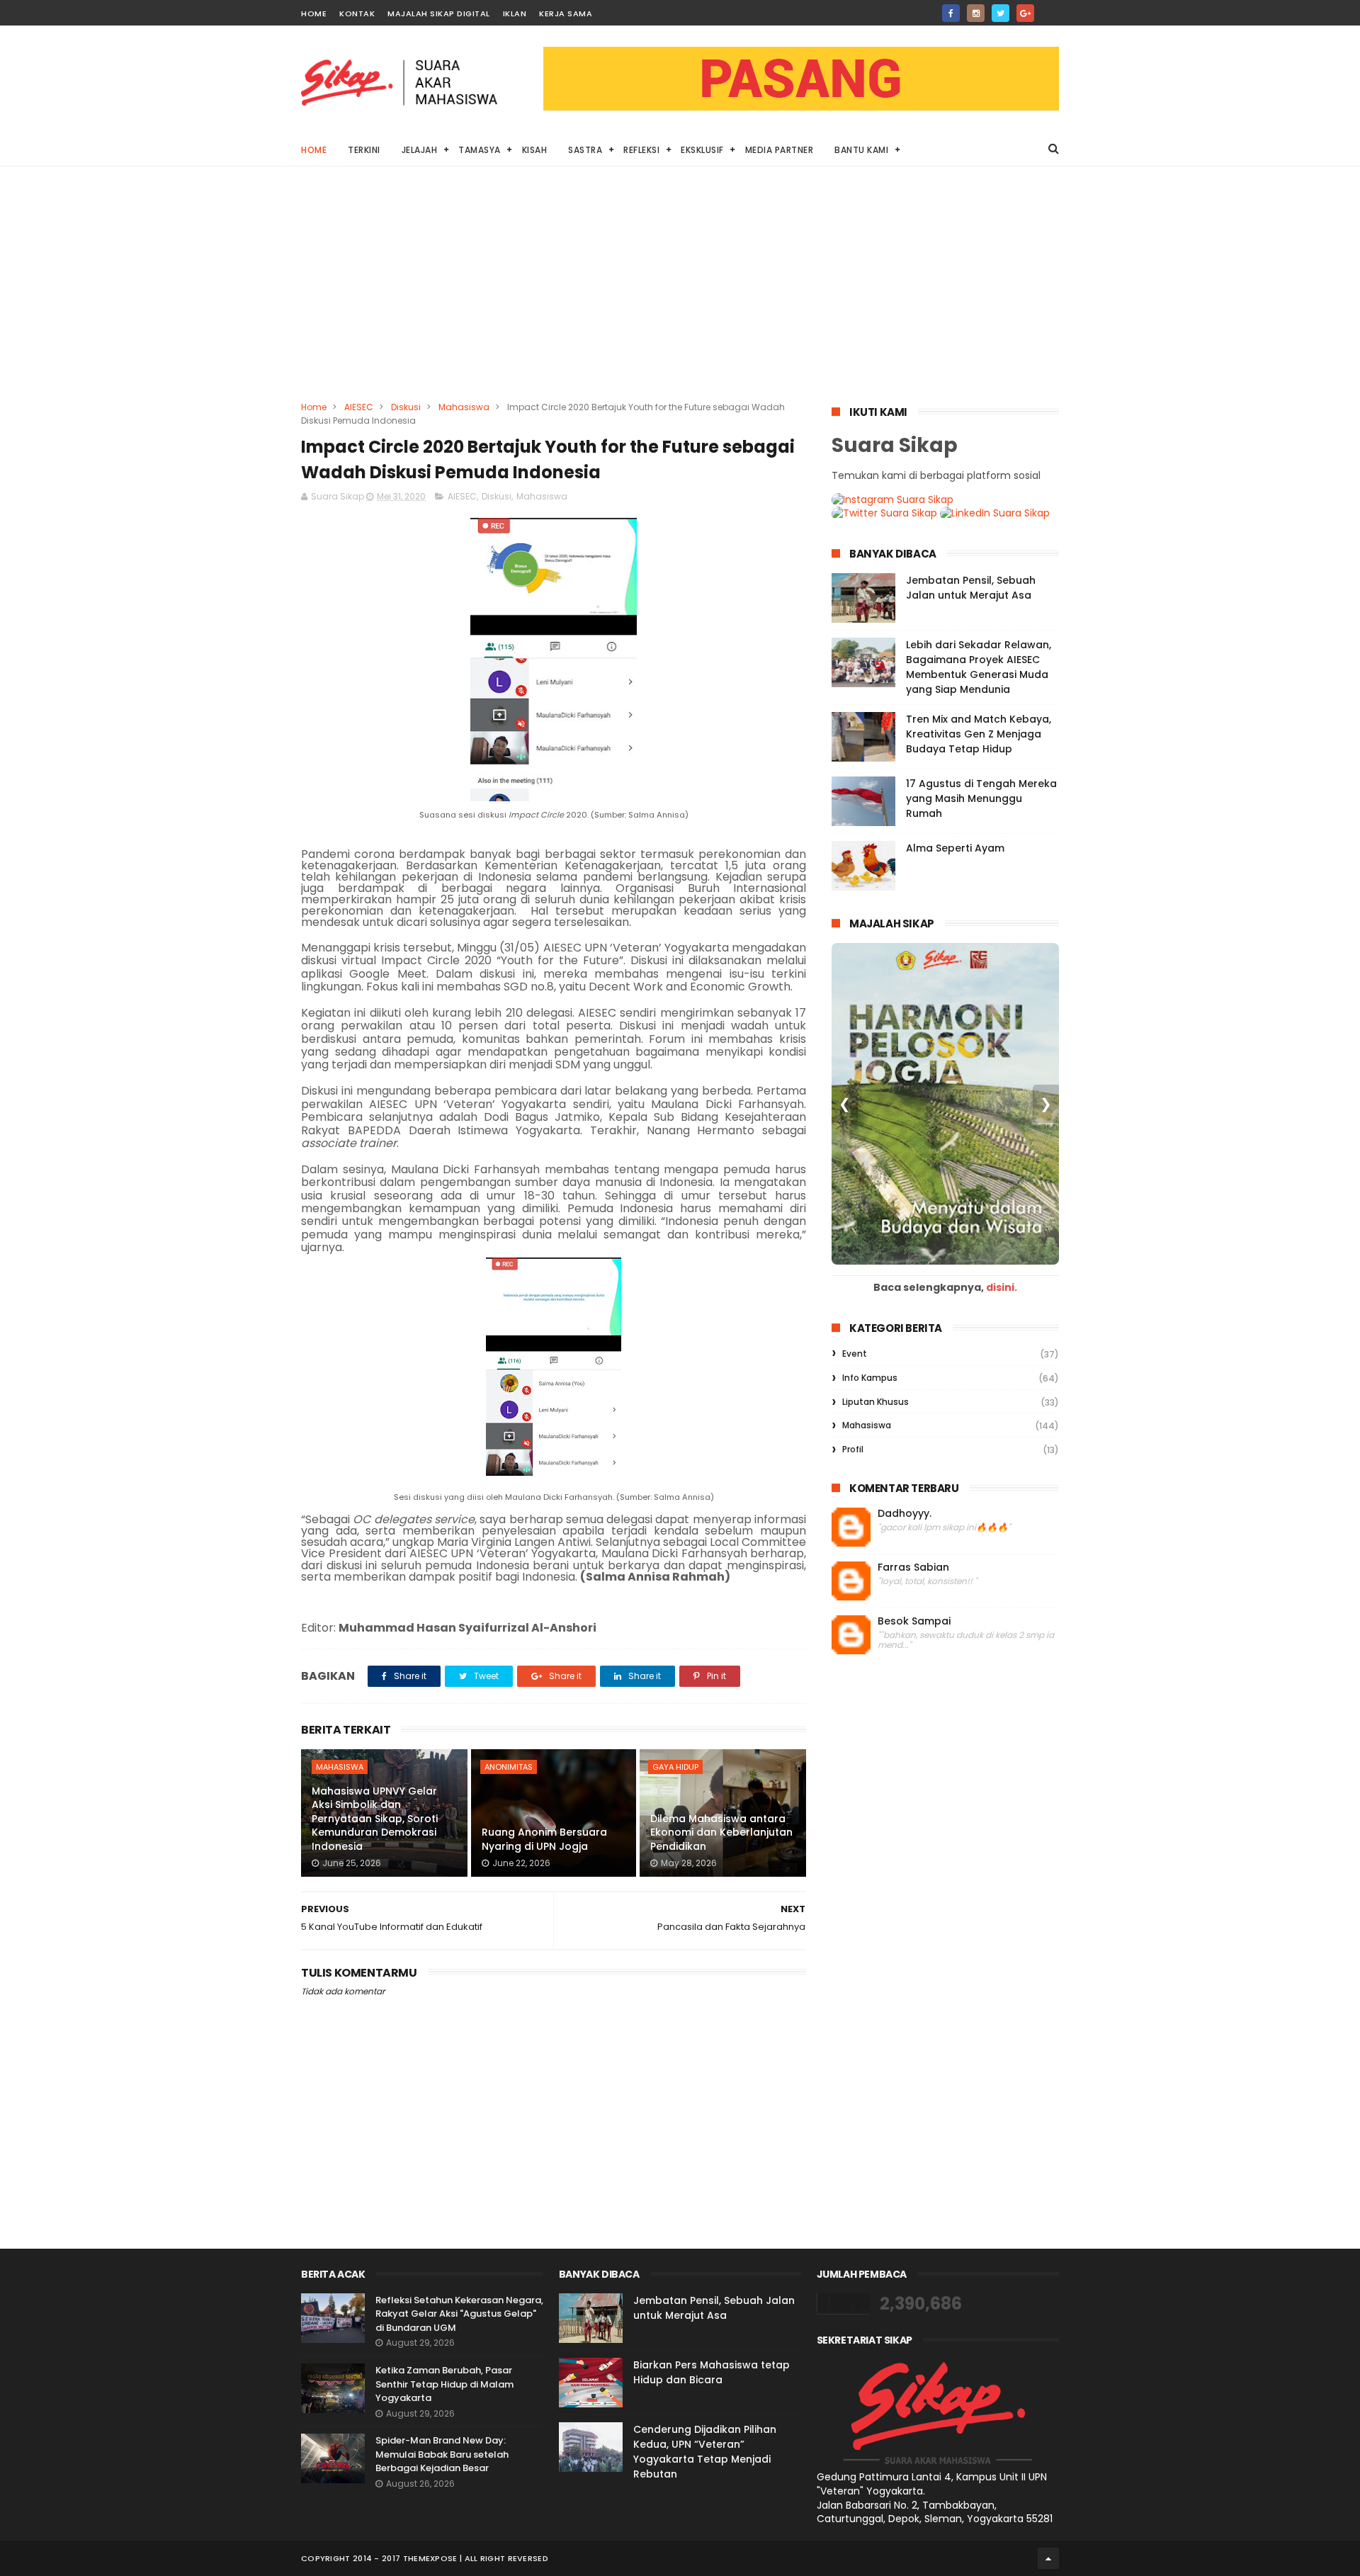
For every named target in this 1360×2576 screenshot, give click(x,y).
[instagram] (976, 13)
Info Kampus (870, 1378)
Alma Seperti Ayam (955, 848)
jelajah (420, 150)
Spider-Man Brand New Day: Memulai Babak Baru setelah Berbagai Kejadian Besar (442, 2454)
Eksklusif (702, 150)
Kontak (357, 13)
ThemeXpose (430, 2558)
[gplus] (1025, 13)
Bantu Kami (861, 150)
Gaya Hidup (675, 1767)
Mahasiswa (464, 407)
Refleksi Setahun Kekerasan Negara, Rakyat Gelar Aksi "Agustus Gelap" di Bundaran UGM (459, 2314)
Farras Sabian (913, 1567)
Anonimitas (509, 1767)
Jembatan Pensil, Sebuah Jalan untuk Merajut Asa (971, 588)
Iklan (515, 13)
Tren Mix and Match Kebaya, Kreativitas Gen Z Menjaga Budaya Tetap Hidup (979, 734)
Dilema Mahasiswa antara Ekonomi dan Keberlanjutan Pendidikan (721, 1832)
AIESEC (359, 407)
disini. (1002, 1287)
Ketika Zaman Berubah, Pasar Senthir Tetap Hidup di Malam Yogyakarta (444, 2384)
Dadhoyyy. (905, 1514)
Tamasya (480, 150)
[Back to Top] (1048, 2558)
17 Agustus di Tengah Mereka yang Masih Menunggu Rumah (981, 798)
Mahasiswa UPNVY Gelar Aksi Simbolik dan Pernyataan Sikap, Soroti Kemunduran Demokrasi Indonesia (375, 1819)
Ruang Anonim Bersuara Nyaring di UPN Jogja (544, 1839)
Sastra (585, 150)
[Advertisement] (680, 294)
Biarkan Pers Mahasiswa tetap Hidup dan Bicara (712, 2372)
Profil (853, 1449)
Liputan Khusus (875, 1402)
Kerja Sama (566, 13)
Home (314, 13)
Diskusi (406, 407)
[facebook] (951, 13)
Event (855, 1354)
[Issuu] (1050, 9)
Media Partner (780, 150)
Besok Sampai (914, 1621)
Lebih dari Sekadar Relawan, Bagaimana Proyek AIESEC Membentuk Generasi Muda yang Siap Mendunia (979, 667)
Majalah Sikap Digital (439, 13)
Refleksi (641, 150)
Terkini (364, 150)
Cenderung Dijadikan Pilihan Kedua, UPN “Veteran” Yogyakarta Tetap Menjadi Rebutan (705, 2452)
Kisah (535, 150)
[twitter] (1001, 13)
